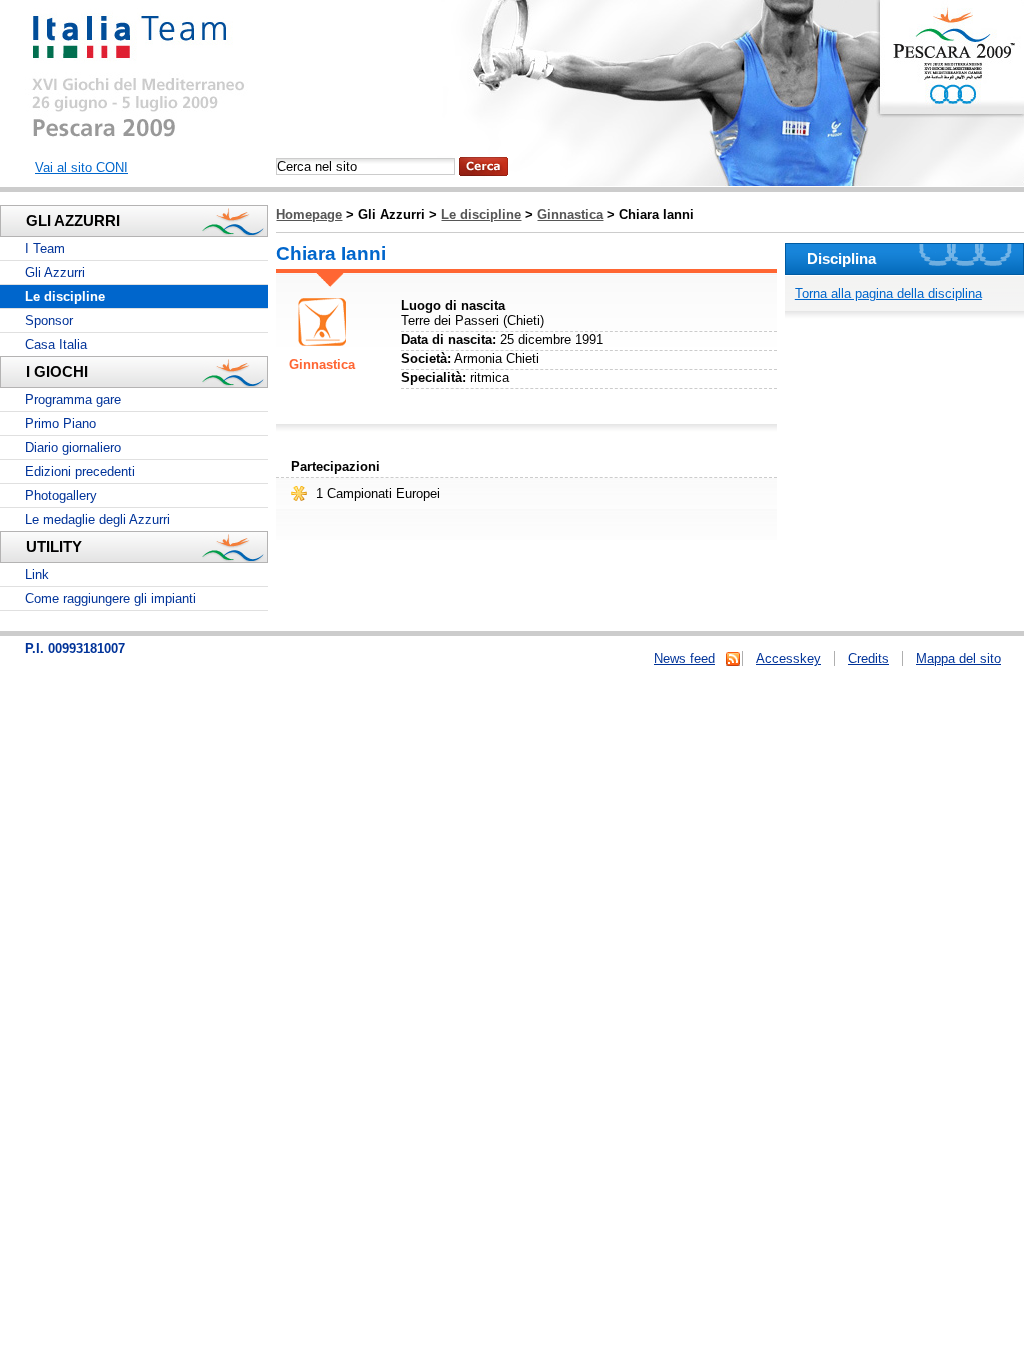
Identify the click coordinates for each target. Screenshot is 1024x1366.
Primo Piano (60, 423)
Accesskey (788, 658)
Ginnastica (570, 214)
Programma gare (73, 399)
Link (37, 574)
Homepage (309, 214)
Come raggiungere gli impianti (110, 598)
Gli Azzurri (55, 272)
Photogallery (61, 495)
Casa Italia (56, 344)
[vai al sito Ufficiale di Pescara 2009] (951, 95)
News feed (684, 658)
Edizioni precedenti (80, 471)
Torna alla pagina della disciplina (888, 293)
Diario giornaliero (73, 447)
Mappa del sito (958, 658)
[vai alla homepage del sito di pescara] (136, 133)
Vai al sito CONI (81, 167)
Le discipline (481, 214)
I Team (45, 248)
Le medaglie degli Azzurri (97, 519)
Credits (868, 658)
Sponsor (49, 320)
